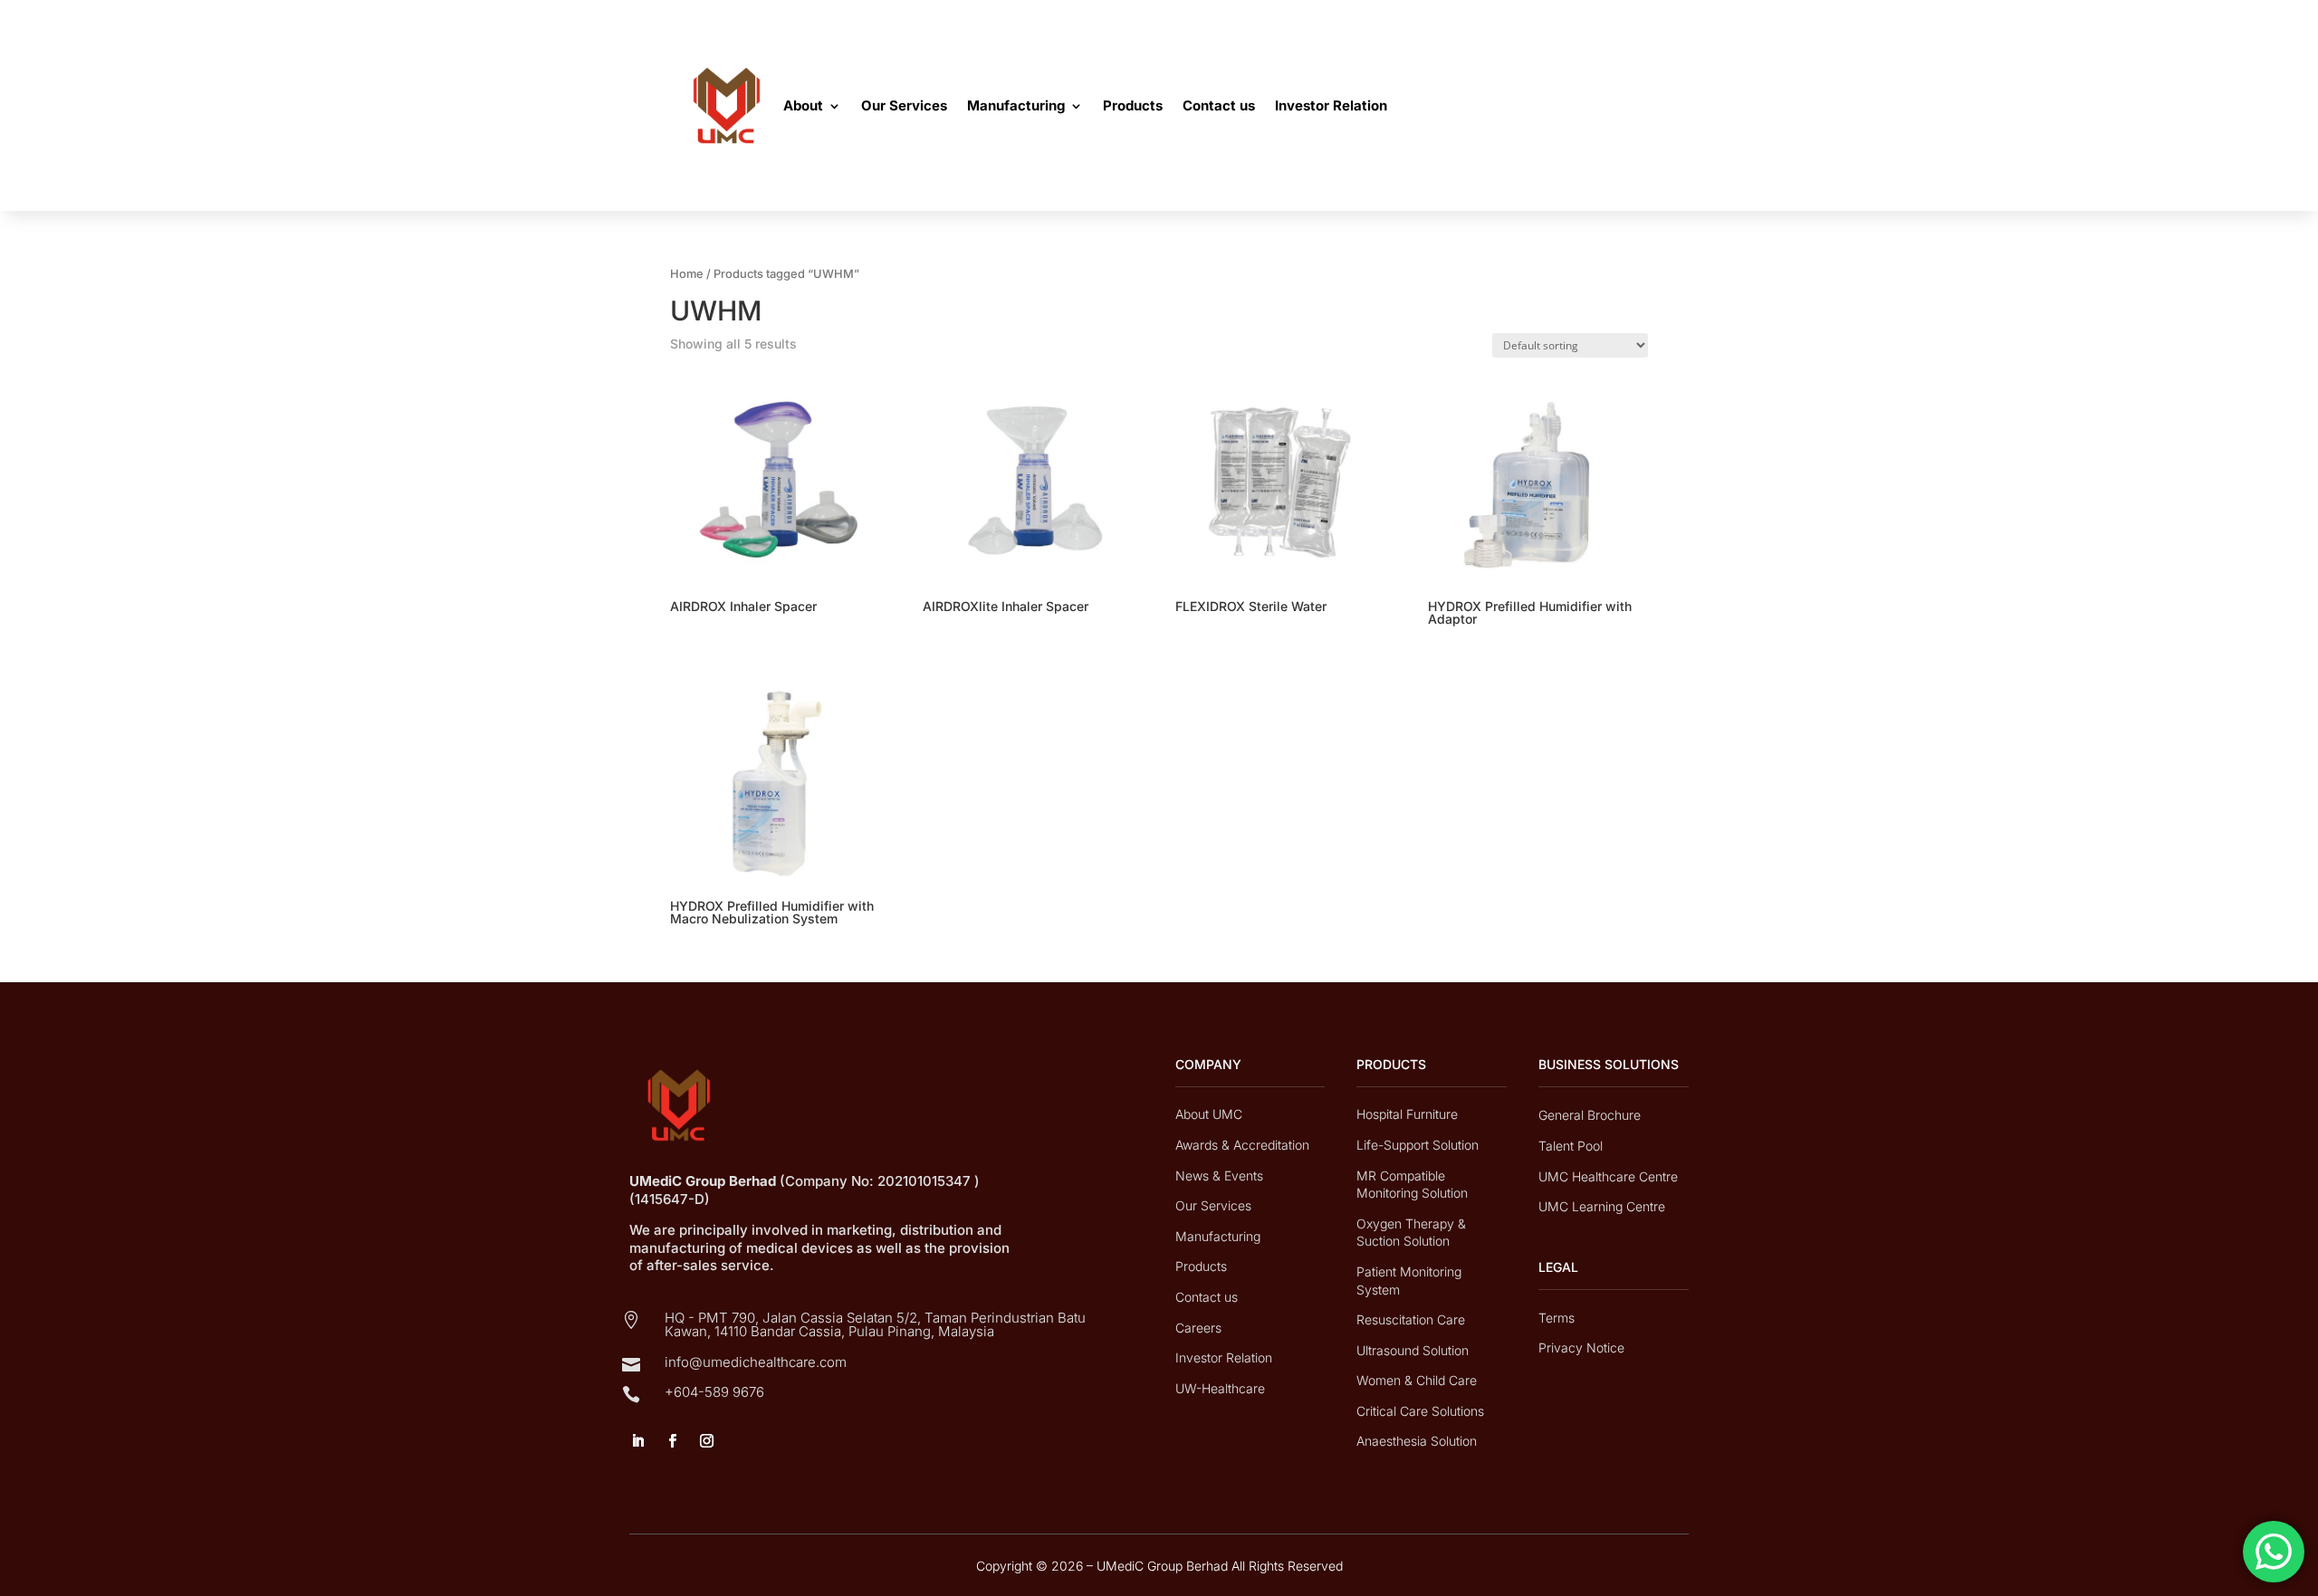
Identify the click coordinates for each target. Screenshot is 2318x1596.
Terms (1557, 1318)
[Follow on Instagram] (706, 1441)
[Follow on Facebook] (672, 1441)
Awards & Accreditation (1242, 1145)
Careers (1198, 1328)
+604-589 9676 (714, 1392)
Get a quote (1580, 106)
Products (1133, 105)
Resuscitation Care (1411, 1319)
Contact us (1219, 105)
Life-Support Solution (1418, 1145)
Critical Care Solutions (1420, 1411)
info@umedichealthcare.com (756, 1362)
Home (687, 274)
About (803, 105)
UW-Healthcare (1220, 1388)
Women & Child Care (1417, 1380)
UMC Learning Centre (1602, 1206)
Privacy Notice (1581, 1348)
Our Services (904, 105)
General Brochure (1590, 1115)
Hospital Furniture (1407, 1114)
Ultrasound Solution (1413, 1350)
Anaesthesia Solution (1417, 1441)
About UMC (1209, 1114)
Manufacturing (1016, 105)
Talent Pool (1571, 1146)
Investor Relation (1331, 105)
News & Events (1219, 1175)
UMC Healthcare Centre (1608, 1176)
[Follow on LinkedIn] (637, 1441)
